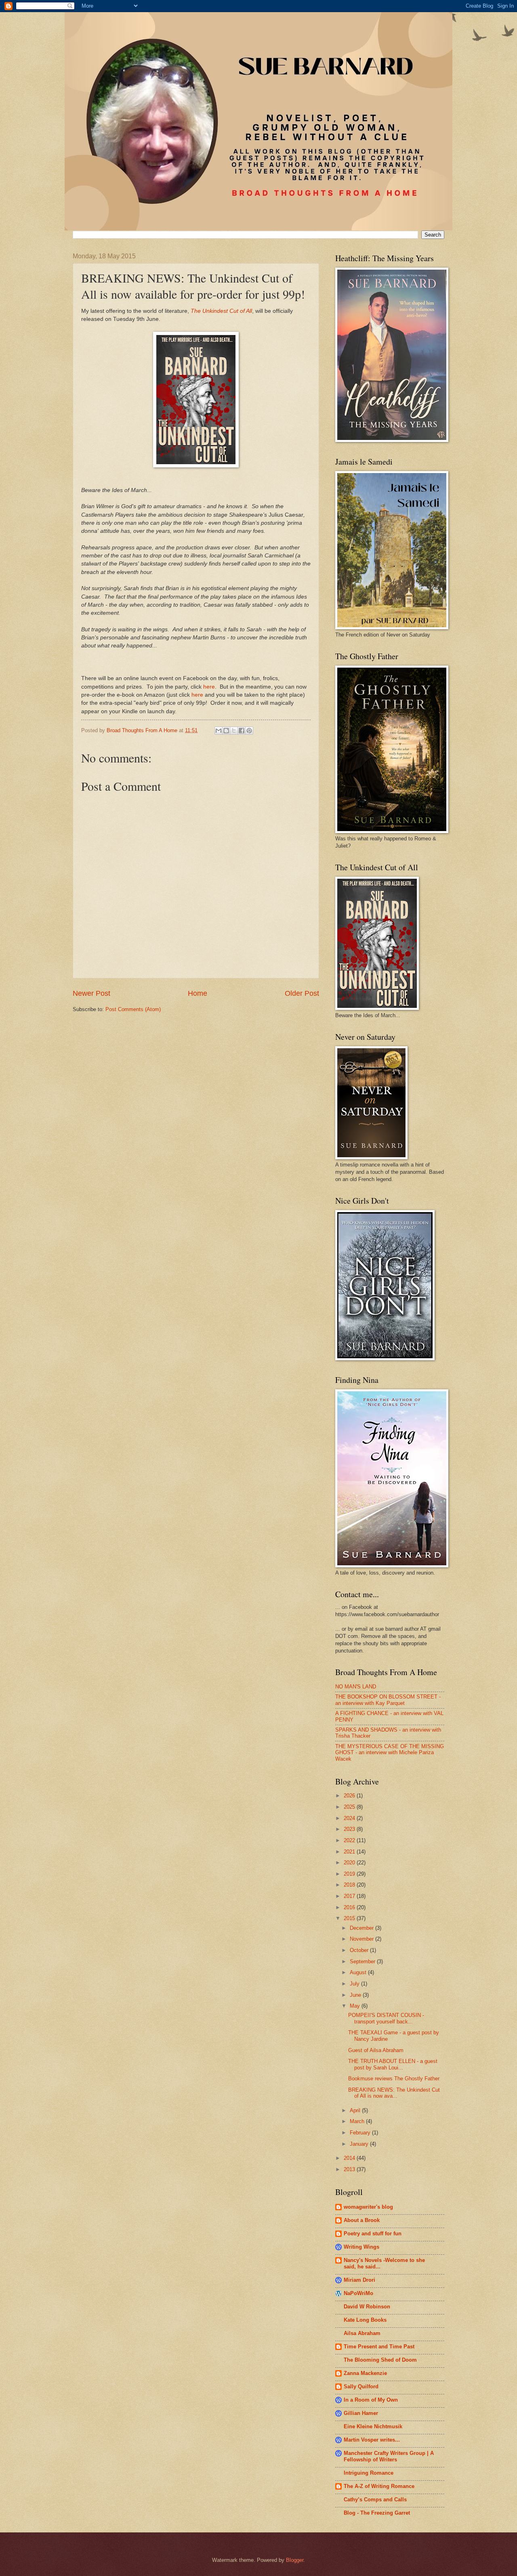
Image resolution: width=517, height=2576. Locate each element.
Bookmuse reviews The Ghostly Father (394, 2079)
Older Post (302, 993)
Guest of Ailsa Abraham (376, 2050)
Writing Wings (361, 2247)
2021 (350, 1852)
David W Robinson (367, 2307)
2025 (350, 1807)
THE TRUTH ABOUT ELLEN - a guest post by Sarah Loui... (393, 2064)
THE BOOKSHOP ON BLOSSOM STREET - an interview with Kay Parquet (388, 1700)
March (358, 2121)
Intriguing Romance (369, 2473)
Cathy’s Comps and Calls (375, 2500)
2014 (350, 2158)
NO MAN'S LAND (356, 1687)
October (360, 1950)
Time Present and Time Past (379, 2347)
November (363, 1939)
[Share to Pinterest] (249, 731)
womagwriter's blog (368, 2207)
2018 (350, 1885)
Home (198, 993)
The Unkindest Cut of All (221, 311)
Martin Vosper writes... (372, 2440)
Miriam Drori (359, 2280)
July (355, 1984)
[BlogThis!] (226, 731)
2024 (350, 1818)
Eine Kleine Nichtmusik (373, 2426)
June (356, 1995)
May (356, 2006)
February (361, 2133)
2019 (350, 1874)
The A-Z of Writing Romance (379, 2486)
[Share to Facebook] (242, 731)
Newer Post (91, 993)
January (360, 2144)
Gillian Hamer (361, 2413)
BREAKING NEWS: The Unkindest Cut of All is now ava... (394, 2093)
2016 (350, 1907)
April (356, 2110)
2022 (350, 1840)
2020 (350, 1863)
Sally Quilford (361, 2386)
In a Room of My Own (371, 2400)
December (363, 1928)
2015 (350, 1918)
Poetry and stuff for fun (373, 2234)
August (359, 1972)
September (363, 1961)
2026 (350, 1796)
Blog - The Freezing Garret (377, 2513)
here (209, 687)
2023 (350, 1829)
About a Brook (362, 2220)
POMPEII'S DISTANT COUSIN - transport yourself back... (386, 2018)
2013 (350, 2169)
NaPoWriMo (358, 2293)
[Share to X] (234, 731)
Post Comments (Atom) (133, 1009)
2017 (350, 1896)
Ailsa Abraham (362, 2333)
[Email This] (219, 731)
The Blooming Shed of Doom (380, 2360)
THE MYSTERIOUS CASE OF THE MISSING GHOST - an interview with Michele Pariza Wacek (390, 1753)
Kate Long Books (365, 2320)
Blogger (295, 2560)
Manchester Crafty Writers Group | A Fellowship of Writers (389, 2456)
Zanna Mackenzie (365, 2373)
